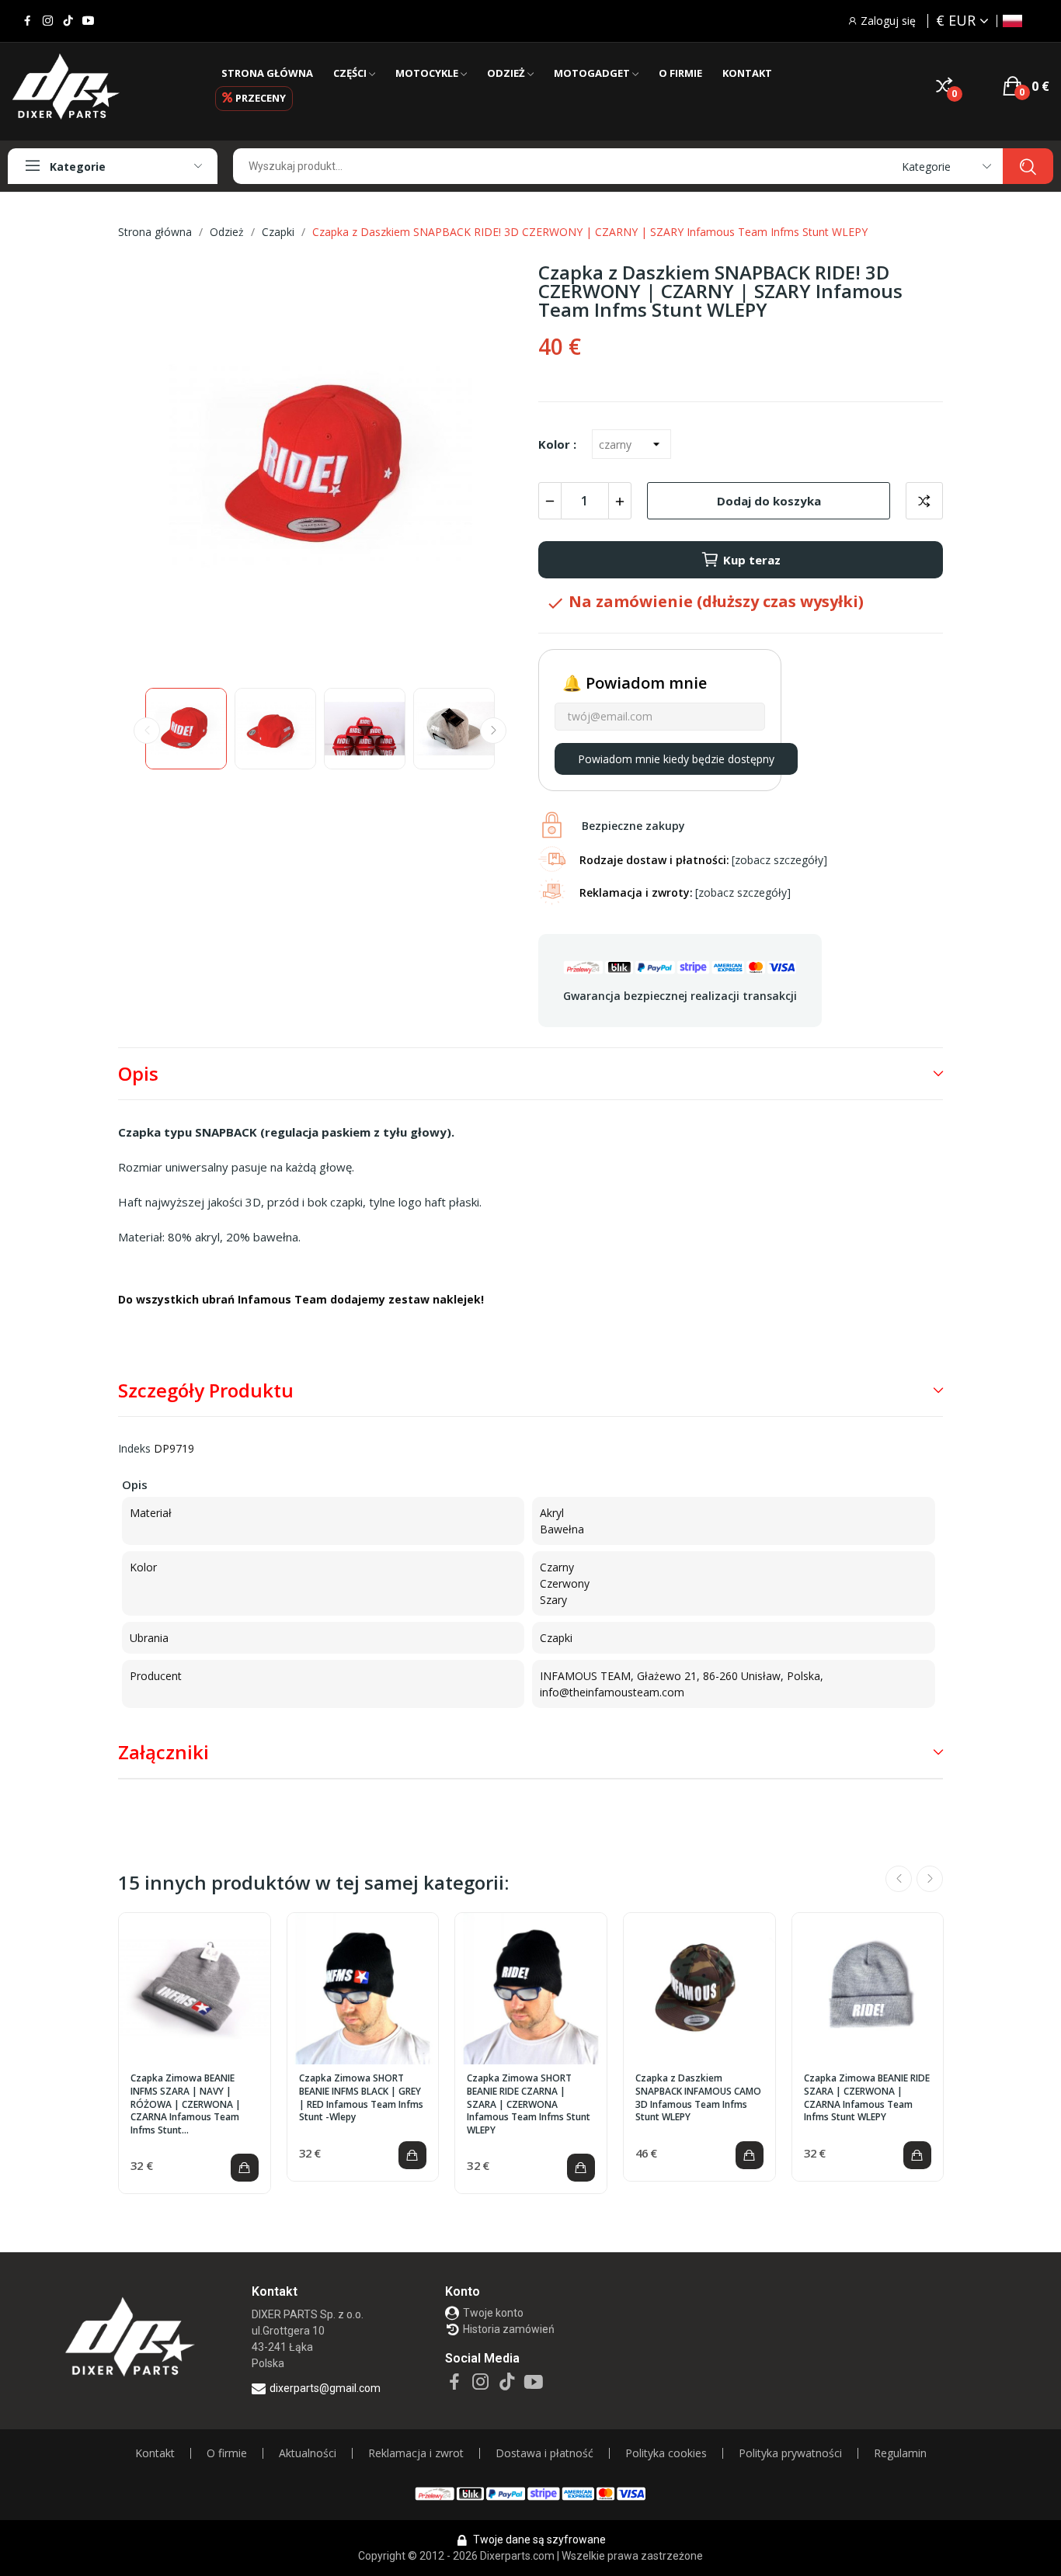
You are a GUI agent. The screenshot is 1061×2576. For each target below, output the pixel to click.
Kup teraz (752, 560)
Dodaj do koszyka (769, 501)
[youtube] (88, 21)
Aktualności (308, 2453)
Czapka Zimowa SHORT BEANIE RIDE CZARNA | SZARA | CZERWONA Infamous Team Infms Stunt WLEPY (529, 2104)
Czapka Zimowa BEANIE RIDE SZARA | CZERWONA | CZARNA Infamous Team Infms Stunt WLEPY (867, 2098)
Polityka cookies (666, 2453)
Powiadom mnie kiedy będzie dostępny (676, 759)
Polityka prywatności (790, 2453)
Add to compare (924, 501)
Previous (155, 468)
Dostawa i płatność (544, 2453)
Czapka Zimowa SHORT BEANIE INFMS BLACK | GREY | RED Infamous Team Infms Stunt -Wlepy (361, 2098)
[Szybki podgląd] (195, 1989)
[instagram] (48, 21)
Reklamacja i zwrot (416, 2453)
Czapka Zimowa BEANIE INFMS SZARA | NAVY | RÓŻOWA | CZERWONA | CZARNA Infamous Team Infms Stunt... (186, 2104)
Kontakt (155, 2453)
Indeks (134, 1448)
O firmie (227, 2453)
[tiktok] (68, 21)
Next (486, 468)
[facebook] (28, 21)
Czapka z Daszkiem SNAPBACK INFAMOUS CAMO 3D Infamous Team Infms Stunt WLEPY (698, 2098)
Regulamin (900, 2453)
